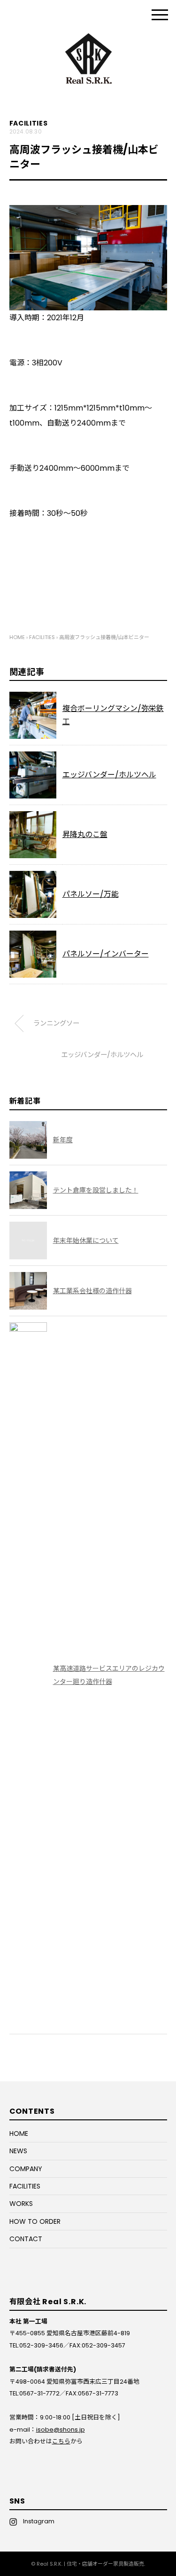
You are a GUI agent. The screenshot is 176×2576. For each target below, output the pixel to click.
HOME (19, 2133)
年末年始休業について (86, 1241)
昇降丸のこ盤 (85, 834)
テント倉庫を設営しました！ (96, 1190)
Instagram (36, 2521)
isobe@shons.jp (61, 2430)
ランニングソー (56, 1023)
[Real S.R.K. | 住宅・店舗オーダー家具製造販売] (88, 39)
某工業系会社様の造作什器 (92, 1291)
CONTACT (26, 2239)
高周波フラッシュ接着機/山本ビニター (104, 637)
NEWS (18, 2151)
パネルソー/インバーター (106, 954)
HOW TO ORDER (35, 2221)
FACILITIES (29, 123)
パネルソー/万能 (91, 894)
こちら (61, 2441)
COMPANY (26, 2169)
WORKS (21, 2204)
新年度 (63, 1140)
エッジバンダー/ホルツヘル (109, 775)
